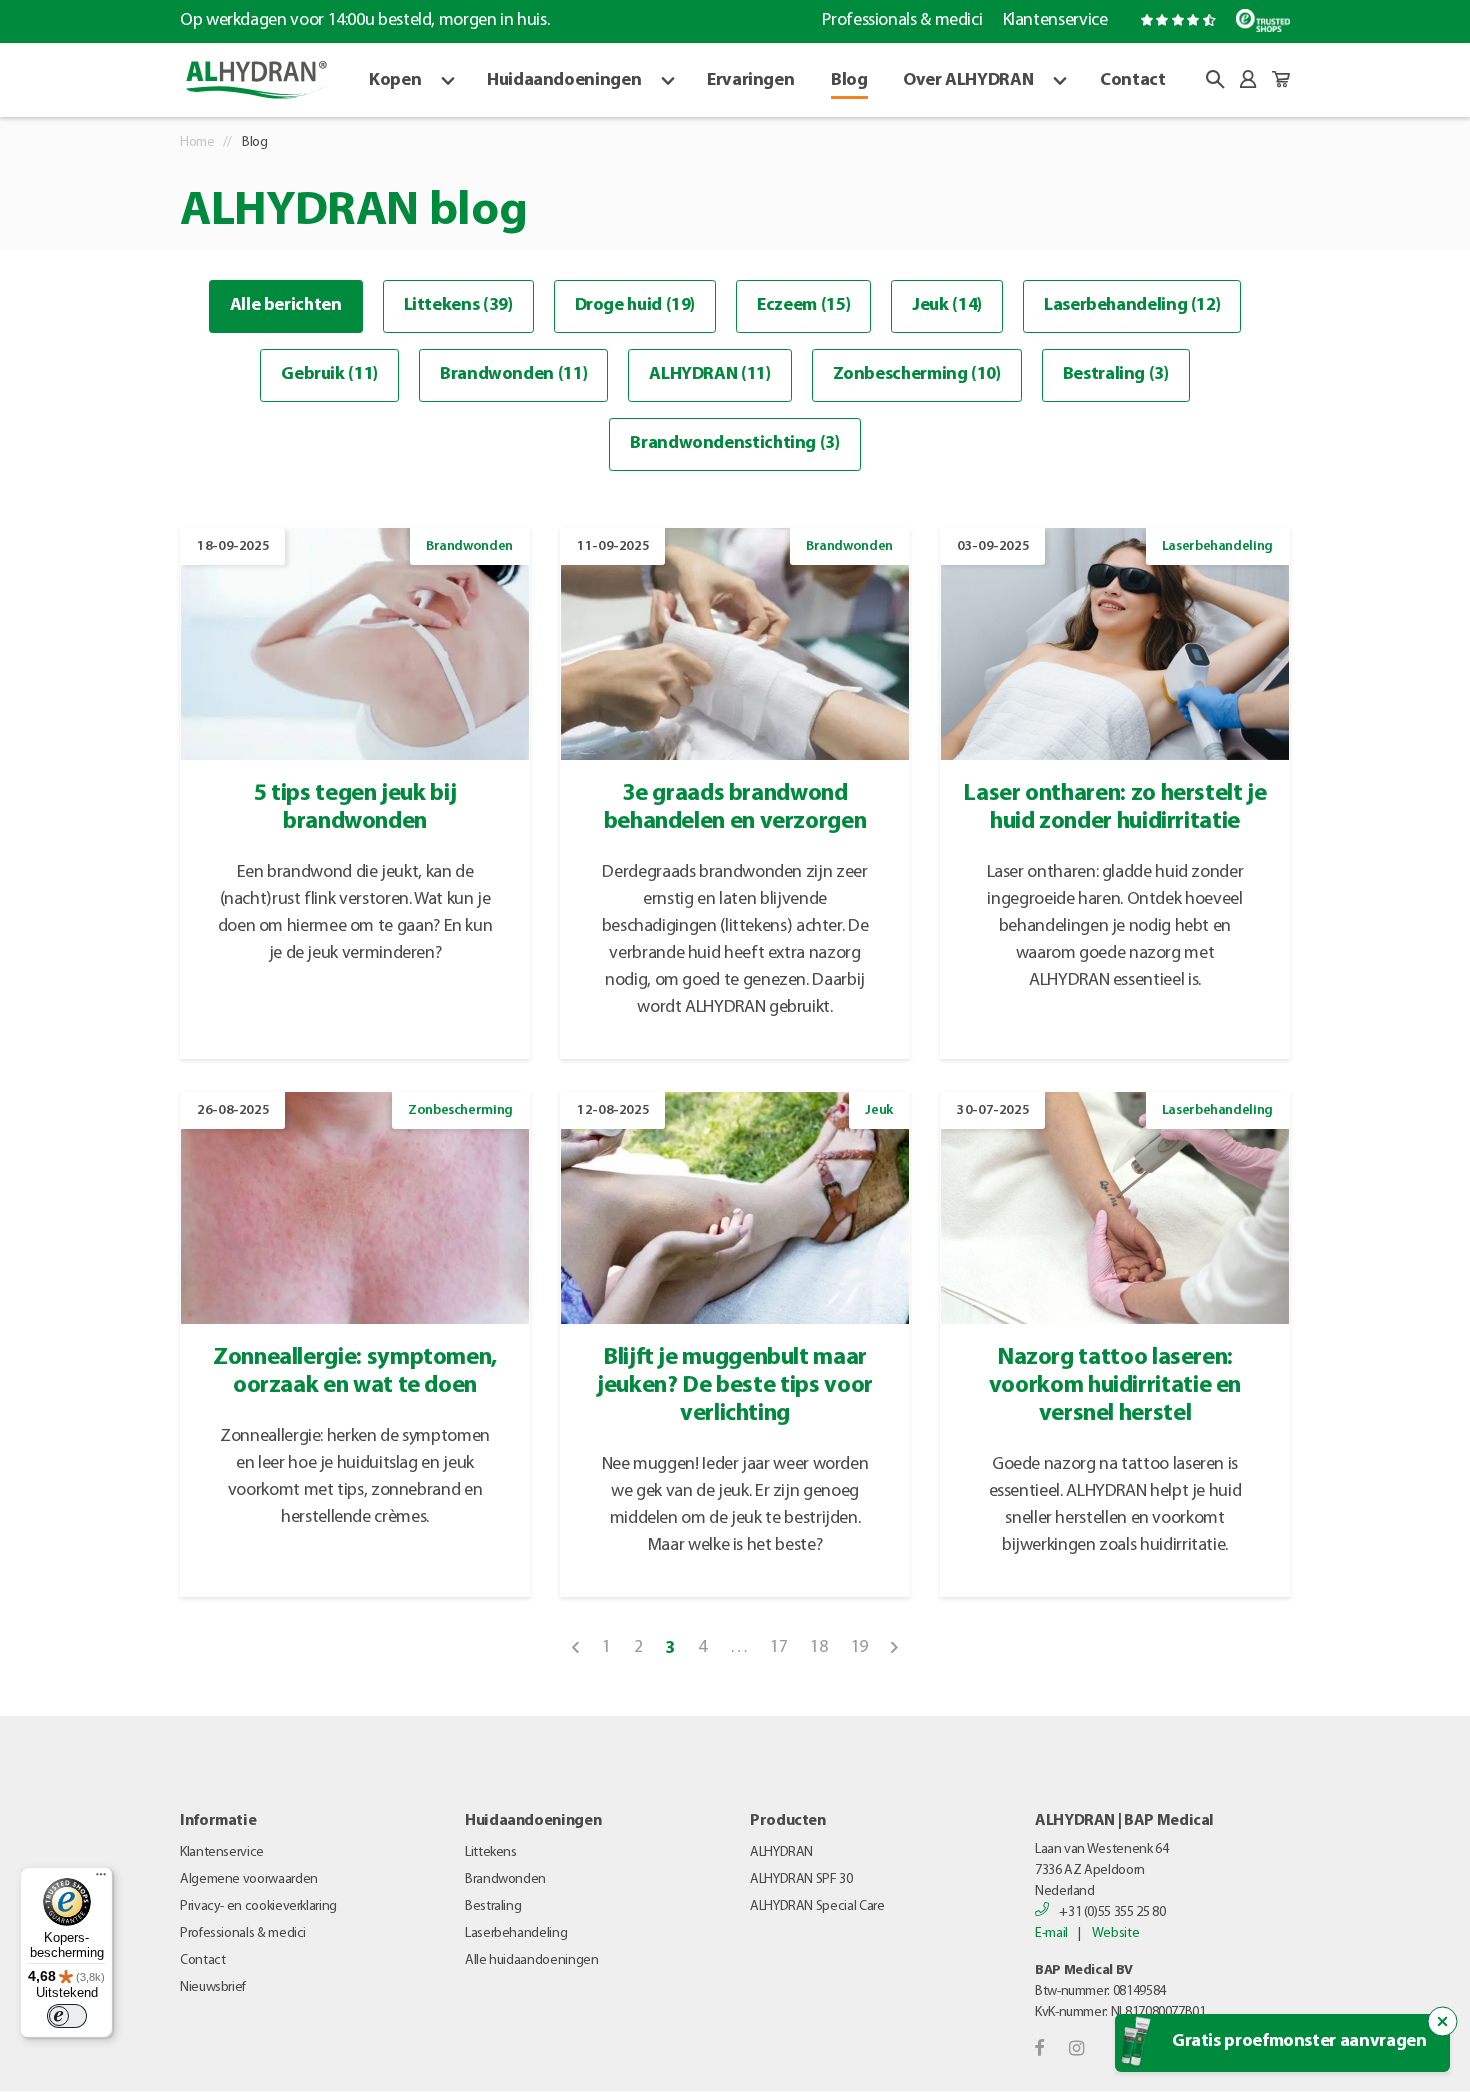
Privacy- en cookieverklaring (258, 1906)
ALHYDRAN (781, 1852)
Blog (849, 81)
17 (778, 1648)
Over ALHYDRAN (968, 81)
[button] (1215, 79)
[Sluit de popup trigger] (1443, 2022)
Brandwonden (505, 1879)
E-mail (1051, 1933)
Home (197, 142)
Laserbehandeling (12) (1132, 306)
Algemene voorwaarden (249, 1879)
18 (818, 1648)
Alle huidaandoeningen (531, 1960)
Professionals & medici (902, 21)
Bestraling (493, 1906)
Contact (1132, 81)
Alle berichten (286, 306)
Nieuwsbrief (213, 1987)
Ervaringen (750, 81)
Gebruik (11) (329, 375)
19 (859, 1648)
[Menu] (101, 1879)
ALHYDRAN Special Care (817, 1906)
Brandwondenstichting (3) (734, 444)
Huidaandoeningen (564, 81)
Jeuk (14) (947, 306)
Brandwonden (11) (513, 375)
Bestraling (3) (1116, 375)
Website (1115, 1933)
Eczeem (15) (803, 306)
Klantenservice (1055, 21)
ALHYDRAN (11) (709, 375)
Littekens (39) (458, 306)
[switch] (67, 2016)
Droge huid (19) (635, 306)
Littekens (491, 1852)
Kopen (395, 81)
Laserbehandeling (516, 1933)
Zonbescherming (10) (917, 375)
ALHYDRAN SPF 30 (801, 1879)
